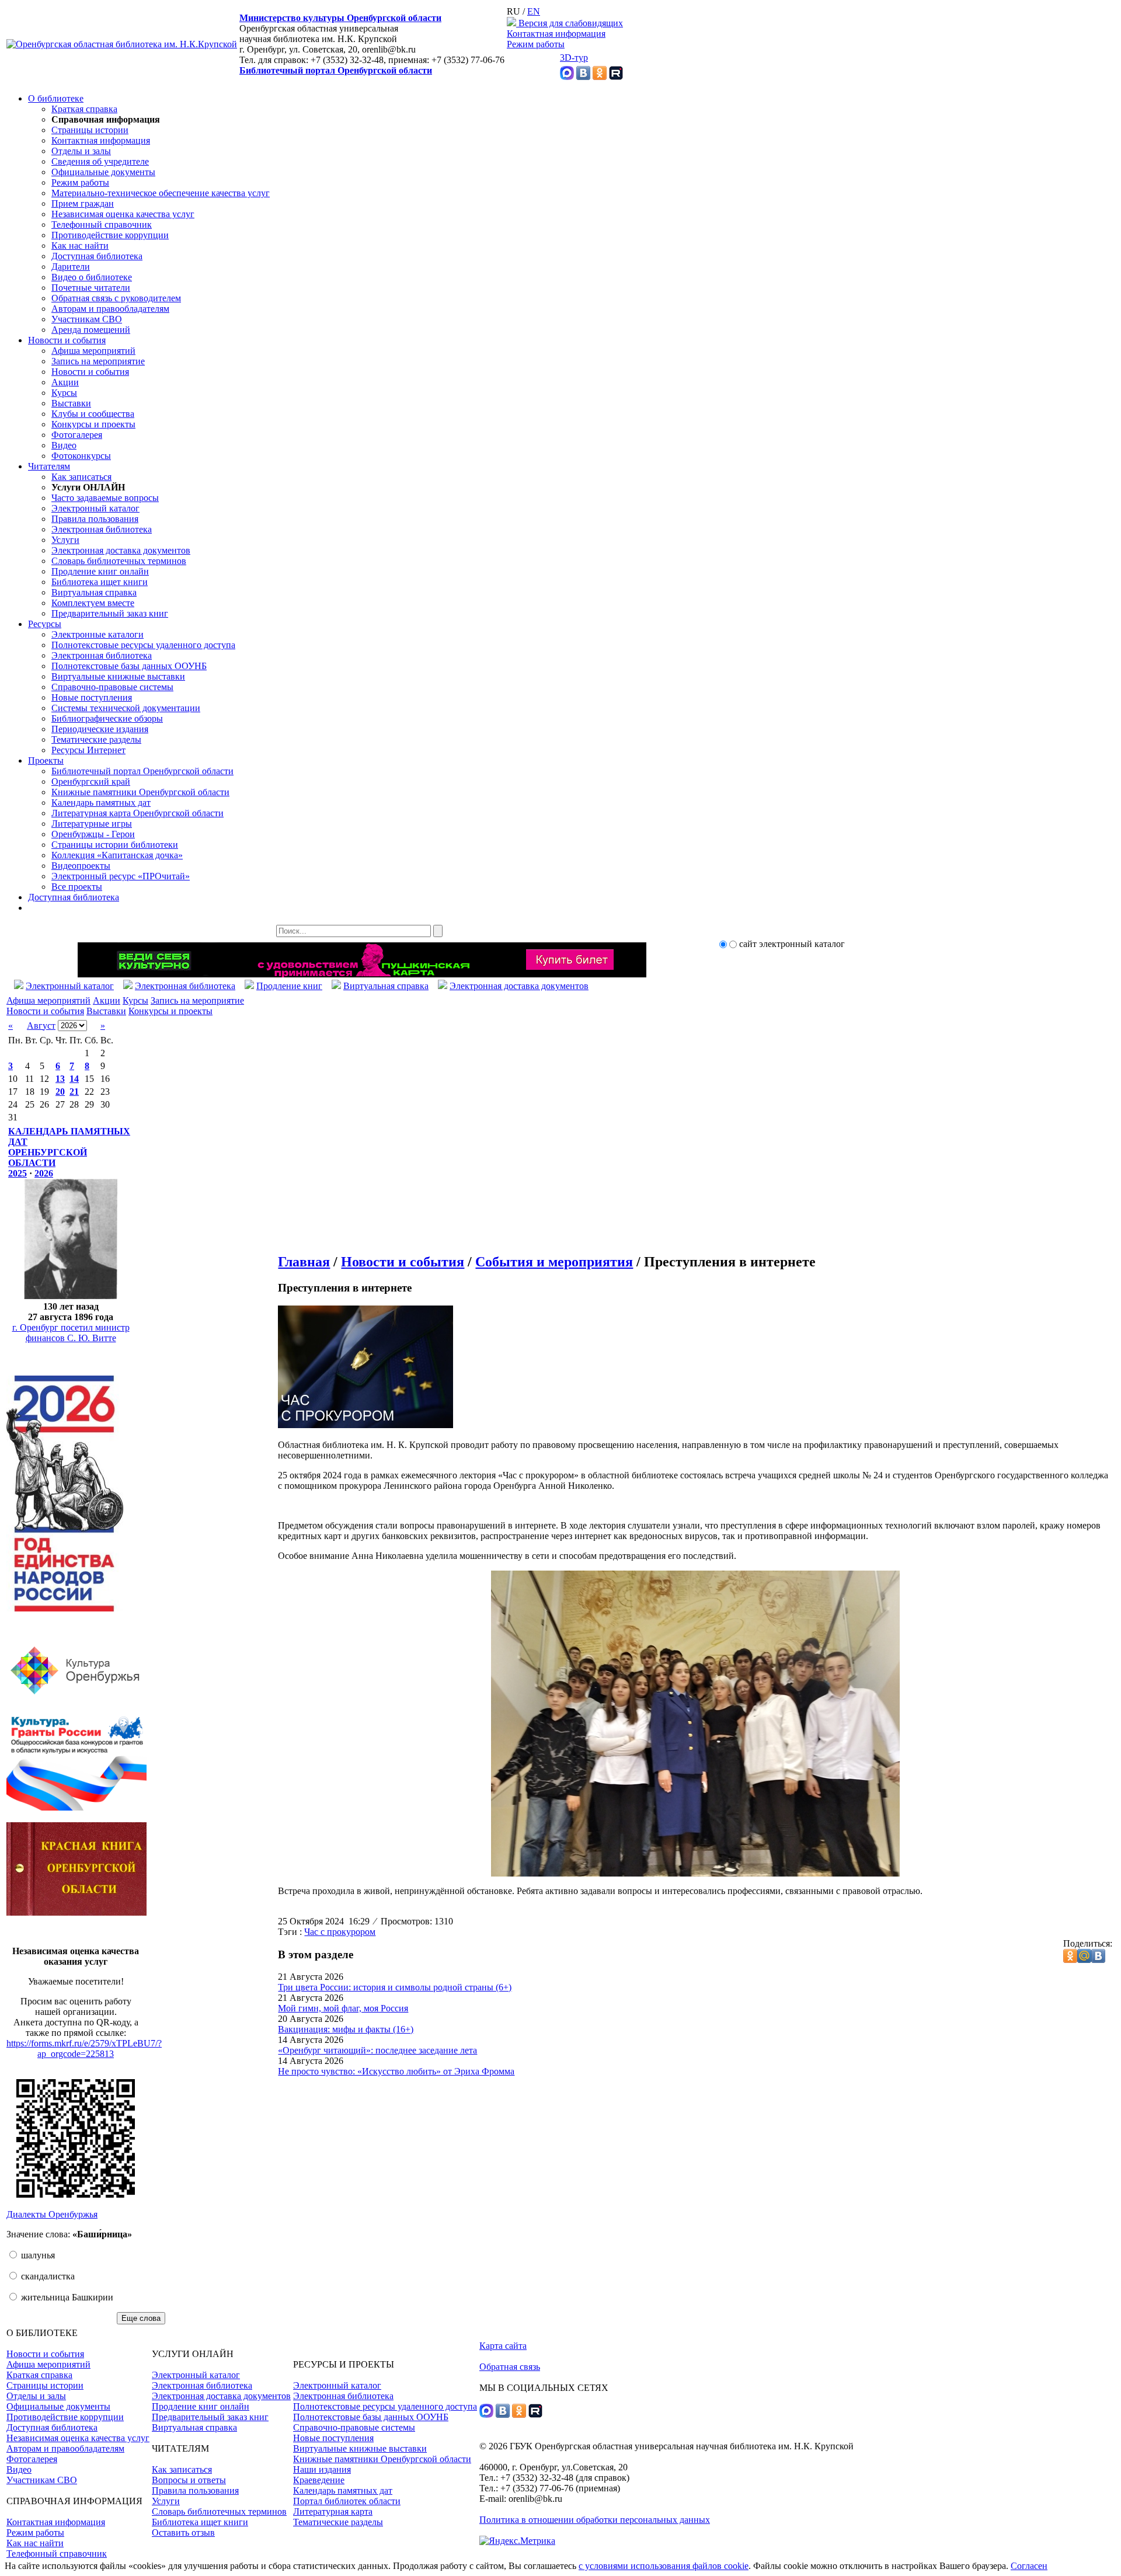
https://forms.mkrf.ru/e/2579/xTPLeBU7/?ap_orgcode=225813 (84, 2048)
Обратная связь (510, 2367)
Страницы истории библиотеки (115, 845)
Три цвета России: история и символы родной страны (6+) (395, 1987)
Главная (304, 1262)
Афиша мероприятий (93, 351)
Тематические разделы (96, 739)
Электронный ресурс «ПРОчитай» (121, 876)
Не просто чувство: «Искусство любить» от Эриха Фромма (396, 2071)
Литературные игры (92, 824)
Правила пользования (95, 519)
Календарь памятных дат (101, 803)
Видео (64, 445)
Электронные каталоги (98, 634)
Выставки (71, 403)
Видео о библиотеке (92, 277)
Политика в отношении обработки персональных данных (595, 2520)
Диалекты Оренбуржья (52, 2214)
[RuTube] (616, 77)
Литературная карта (333, 2511)
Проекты (46, 760)
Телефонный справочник (102, 224)
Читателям (49, 466)
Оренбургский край (91, 781)
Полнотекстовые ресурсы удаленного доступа (143, 645)
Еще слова (141, 2318)
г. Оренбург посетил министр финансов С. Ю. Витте (71, 1333)
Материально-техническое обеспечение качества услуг (161, 193)
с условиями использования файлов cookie (664, 2566)
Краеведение (319, 2480)
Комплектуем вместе (93, 603)
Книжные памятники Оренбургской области (140, 792)
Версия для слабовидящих (570, 23)
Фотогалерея (77, 435)
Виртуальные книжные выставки (118, 676)
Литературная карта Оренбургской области (137, 813)
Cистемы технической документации (126, 708)
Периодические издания (100, 729)
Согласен (1029, 2566)
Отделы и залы (81, 151)
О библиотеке (56, 98)
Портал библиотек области (347, 2501)
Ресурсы (45, 624)
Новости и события (67, 340)
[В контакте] (583, 77)
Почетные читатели (91, 288)
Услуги (65, 540)
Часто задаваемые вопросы (105, 498)
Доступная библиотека (97, 256)
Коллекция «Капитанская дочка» (117, 855)
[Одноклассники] (600, 77)
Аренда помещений (91, 330)
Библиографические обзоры (107, 718)
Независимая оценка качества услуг (123, 214)
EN (534, 11)
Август (41, 1026)
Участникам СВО (87, 319)
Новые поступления (92, 697)
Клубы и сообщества (93, 414)
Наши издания (322, 2469)
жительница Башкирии (66, 2297)
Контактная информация (556, 34)
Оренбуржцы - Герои (93, 834)
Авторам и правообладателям (110, 309)
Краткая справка (84, 109)
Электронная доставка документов (121, 550)
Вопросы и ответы (189, 2480)
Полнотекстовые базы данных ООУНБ (129, 666)
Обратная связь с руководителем (116, 298)
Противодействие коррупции (110, 235)
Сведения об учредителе (100, 161)
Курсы (64, 393)
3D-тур (574, 58)
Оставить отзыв (183, 2533)
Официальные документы (103, 172)
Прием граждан (83, 203)
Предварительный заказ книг (110, 613)
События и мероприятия (554, 1262)
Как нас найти (80, 246)
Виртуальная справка (94, 592)
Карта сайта (503, 2346)
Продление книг (289, 986)
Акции (65, 382)
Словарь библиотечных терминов (119, 561)
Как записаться (81, 477)
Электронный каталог (95, 508)
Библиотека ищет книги (100, 582)
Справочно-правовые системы (112, 687)
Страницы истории (90, 130)
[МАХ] (567, 77)
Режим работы (536, 44)
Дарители (71, 267)
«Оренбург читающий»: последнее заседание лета (377, 2050)
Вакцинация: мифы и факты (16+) (346, 2029)
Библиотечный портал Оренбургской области (336, 70)
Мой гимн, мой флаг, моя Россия (343, 2008)
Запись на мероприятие (98, 361)
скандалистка (47, 2276)
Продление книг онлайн (100, 571)
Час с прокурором (340, 1932)
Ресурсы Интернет (88, 750)
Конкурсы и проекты (93, 424)
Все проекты (77, 887)
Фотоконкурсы (81, 456)
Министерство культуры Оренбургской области (340, 18)
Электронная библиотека (102, 529)
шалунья (37, 2255)
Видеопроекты (81, 866)
